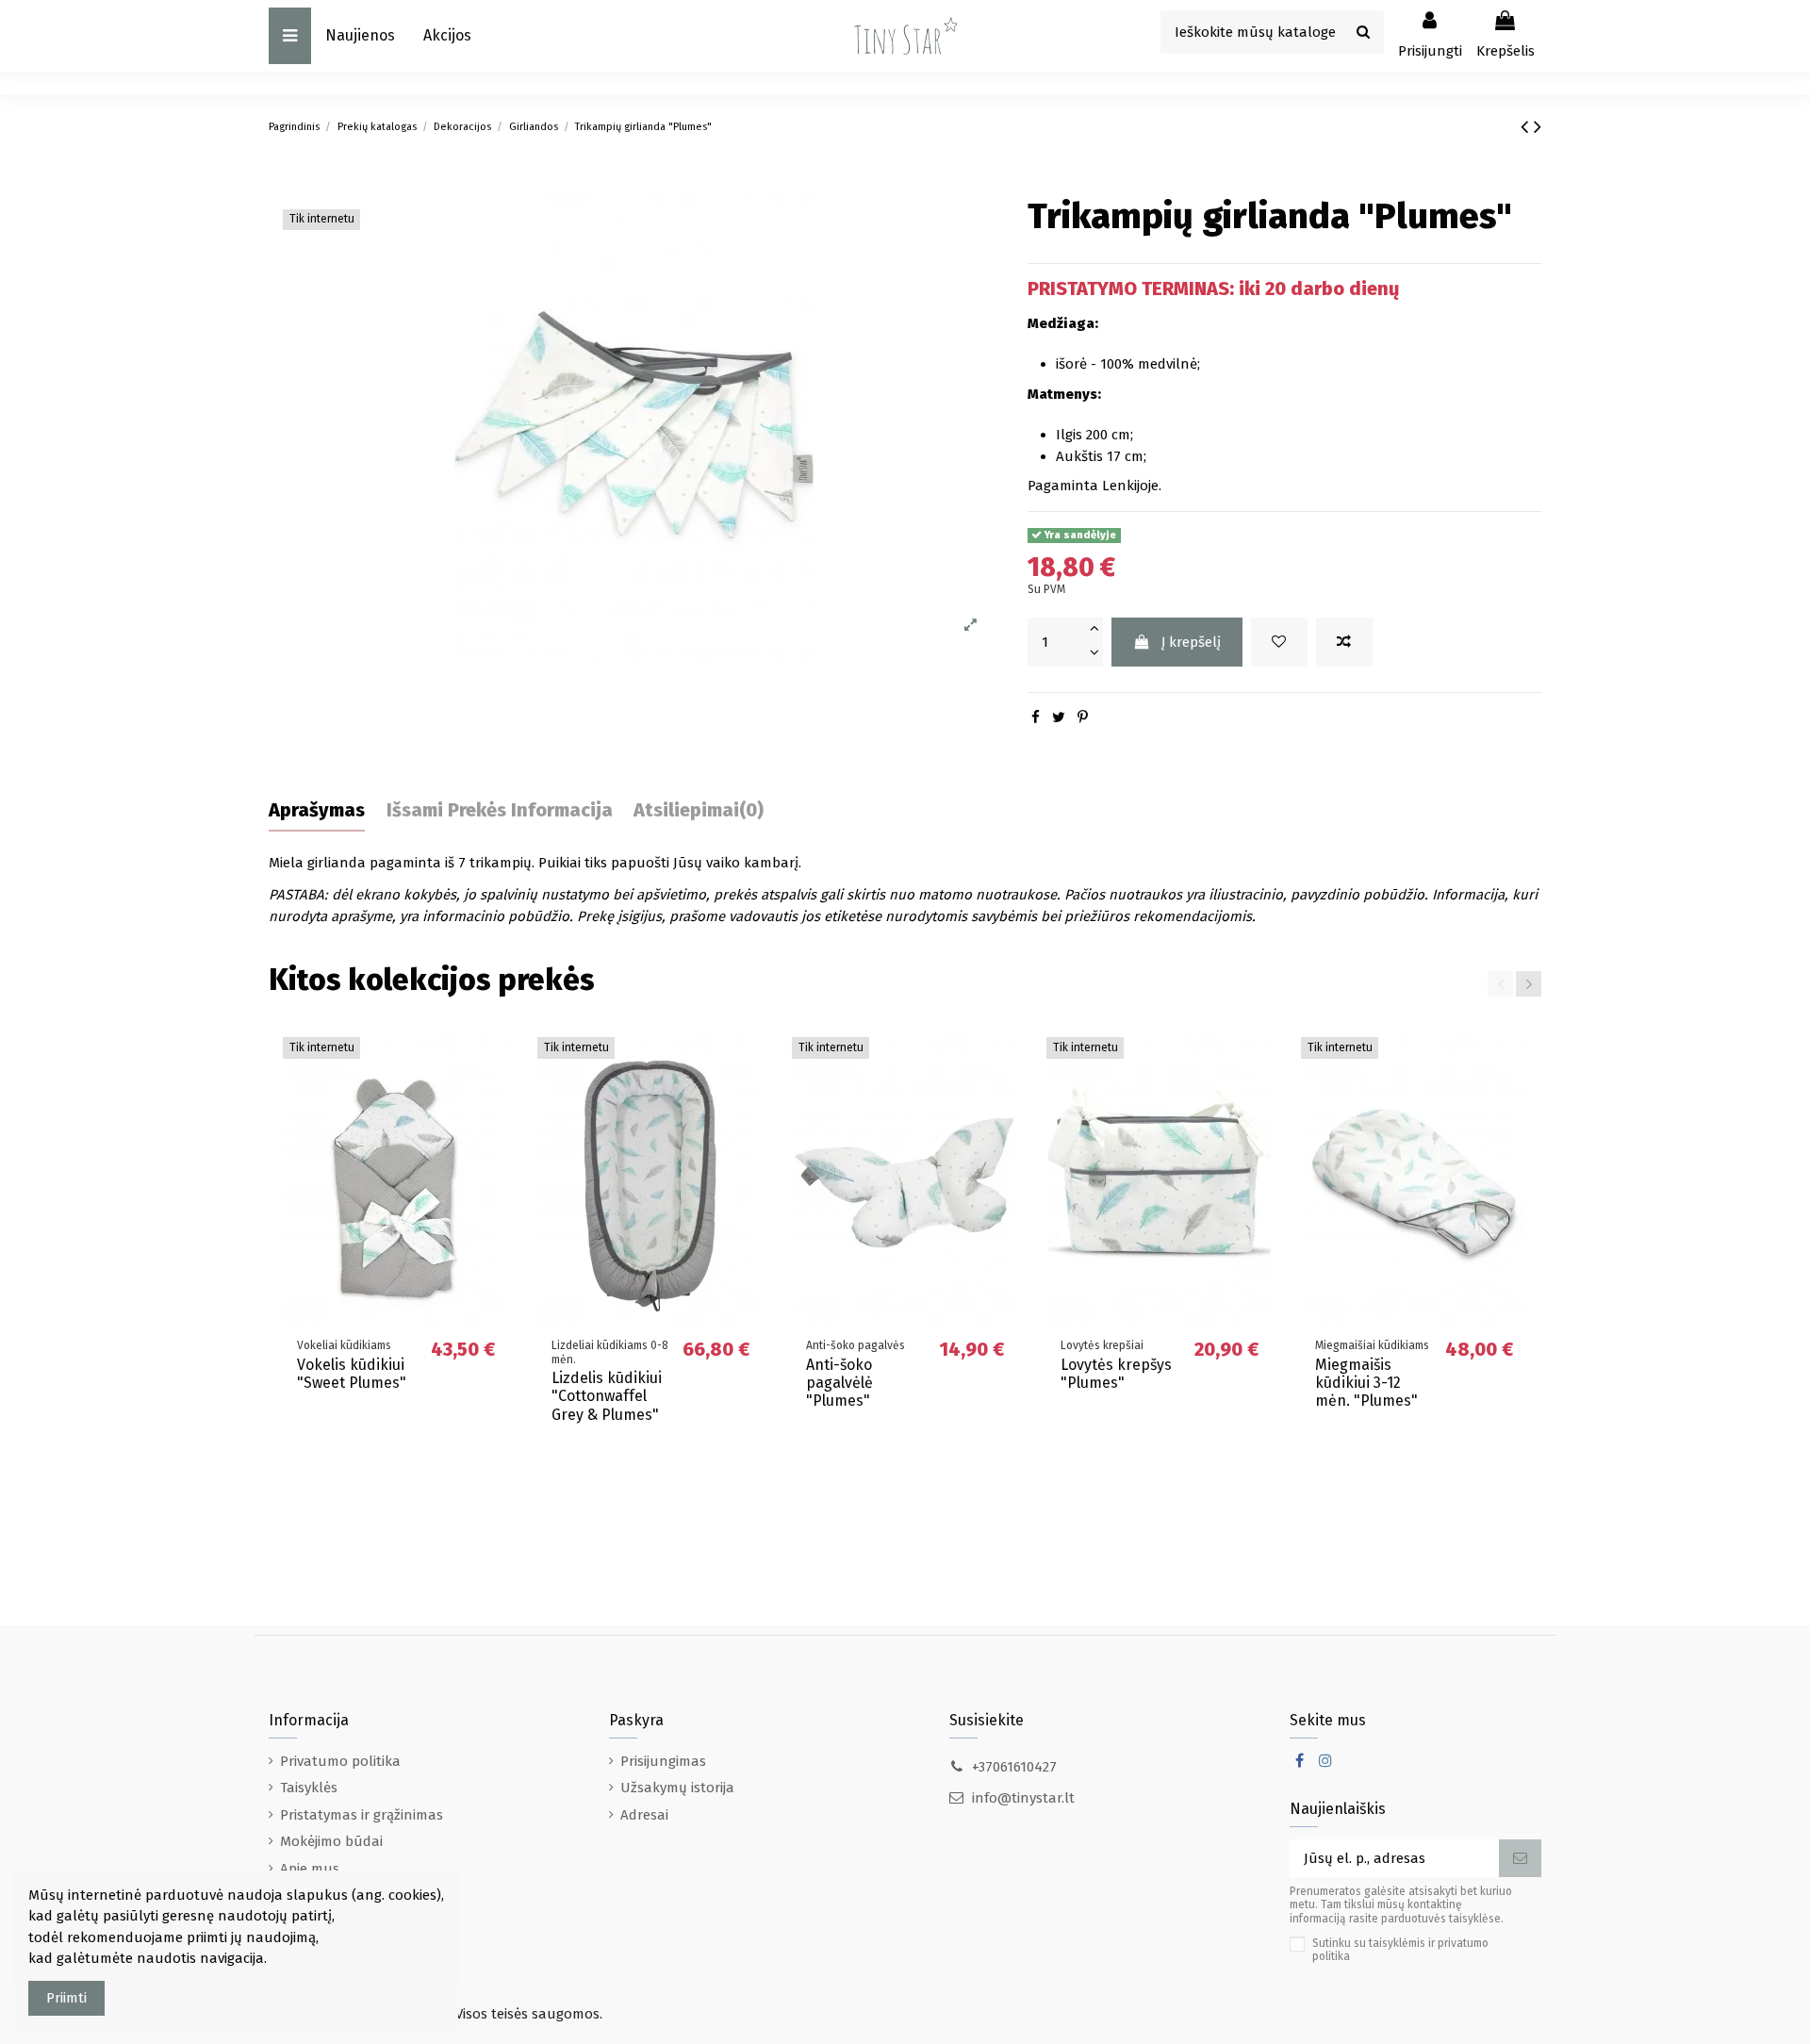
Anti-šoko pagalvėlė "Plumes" (839, 1383)
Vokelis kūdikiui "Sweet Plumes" (352, 1374)
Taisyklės (309, 1788)
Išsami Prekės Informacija (500, 810)
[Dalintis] (1036, 717)
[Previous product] (1527, 127)
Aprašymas (317, 810)
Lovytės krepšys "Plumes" (1116, 1374)
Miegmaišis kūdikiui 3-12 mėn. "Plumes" (1366, 1383)
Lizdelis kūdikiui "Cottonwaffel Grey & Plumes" (607, 1396)
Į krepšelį (1191, 642)
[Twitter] (1059, 717)
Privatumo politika (340, 1761)
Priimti (66, 1998)
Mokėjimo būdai (331, 1841)
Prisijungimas (663, 1761)
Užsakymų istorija (677, 1788)
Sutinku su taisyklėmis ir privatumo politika (1400, 1950)
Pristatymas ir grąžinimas (362, 1815)
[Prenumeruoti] (1520, 1859)
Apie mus (310, 1869)
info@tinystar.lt (1023, 1798)
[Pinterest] (1083, 717)
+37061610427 (1014, 1767)
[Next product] (1538, 127)
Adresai (644, 1815)
